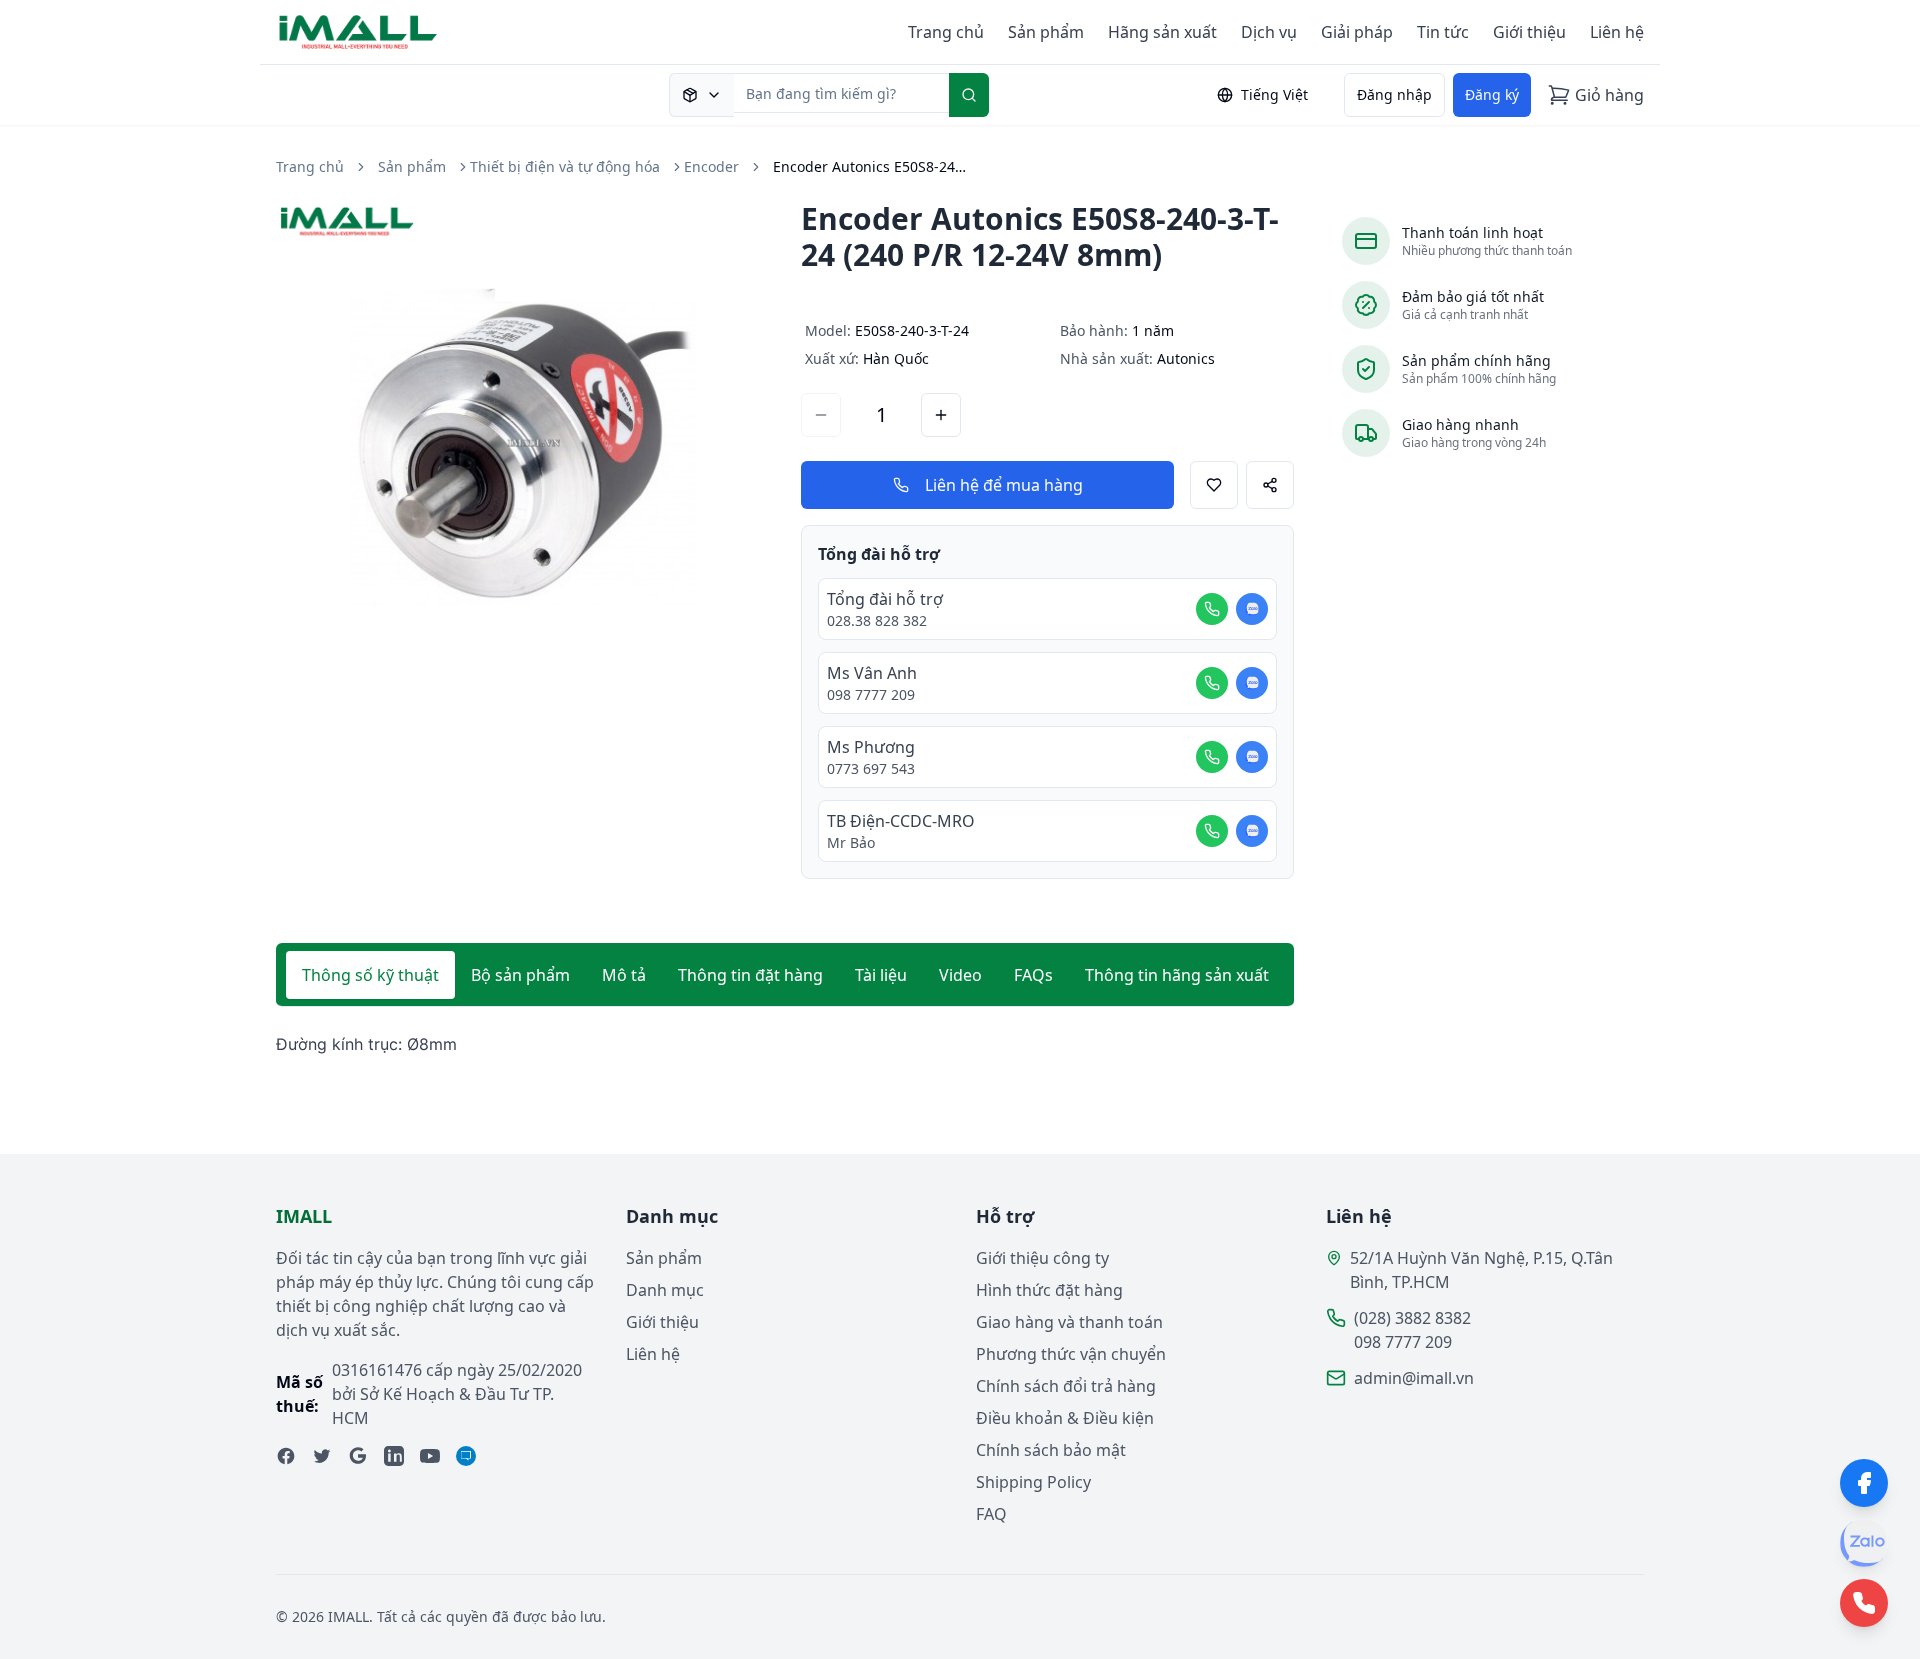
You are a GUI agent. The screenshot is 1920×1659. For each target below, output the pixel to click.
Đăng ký (1492, 94)
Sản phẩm (1046, 32)
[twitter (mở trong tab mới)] (322, 1456)
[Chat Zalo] (1252, 609)
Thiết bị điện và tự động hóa (565, 166)
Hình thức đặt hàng (1049, 1290)
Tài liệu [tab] (881, 975)
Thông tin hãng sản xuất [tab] (1177, 975)
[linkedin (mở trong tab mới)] (394, 1456)
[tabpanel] (785, 1044)
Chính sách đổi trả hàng (1066, 1386)
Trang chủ (946, 32)
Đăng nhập (1394, 94)
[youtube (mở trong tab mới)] (430, 1456)
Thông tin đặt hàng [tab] (750, 975)
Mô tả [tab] (624, 975)
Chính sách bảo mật (1051, 1450)
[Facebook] (1864, 1483)
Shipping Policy (1033, 1482)
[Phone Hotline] (1864, 1603)
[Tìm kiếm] (969, 95)
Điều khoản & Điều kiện (1065, 1418)
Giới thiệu (1529, 32)
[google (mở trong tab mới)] (358, 1456)
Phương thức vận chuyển (1071, 1354)
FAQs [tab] (1033, 975)
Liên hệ (1617, 32)
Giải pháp (1357, 32)
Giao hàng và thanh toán (1069, 1322)
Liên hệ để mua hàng (1004, 485)
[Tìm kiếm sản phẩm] (701, 95)
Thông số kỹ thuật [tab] (370, 975)
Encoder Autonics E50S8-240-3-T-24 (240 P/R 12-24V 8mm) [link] (873, 166)
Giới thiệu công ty (1042, 1258)
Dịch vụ (1269, 32)
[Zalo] (1864, 1543)
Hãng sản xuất (1162, 32)
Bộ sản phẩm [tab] (520, 975)
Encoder (711, 166)
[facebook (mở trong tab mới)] (286, 1456)
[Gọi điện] (1212, 609)
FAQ (991, 1514)
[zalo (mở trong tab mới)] (466, 1456)
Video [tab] (960, 975)
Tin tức (1443, 32)
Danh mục (665, 1290)
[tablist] (785, 975)
